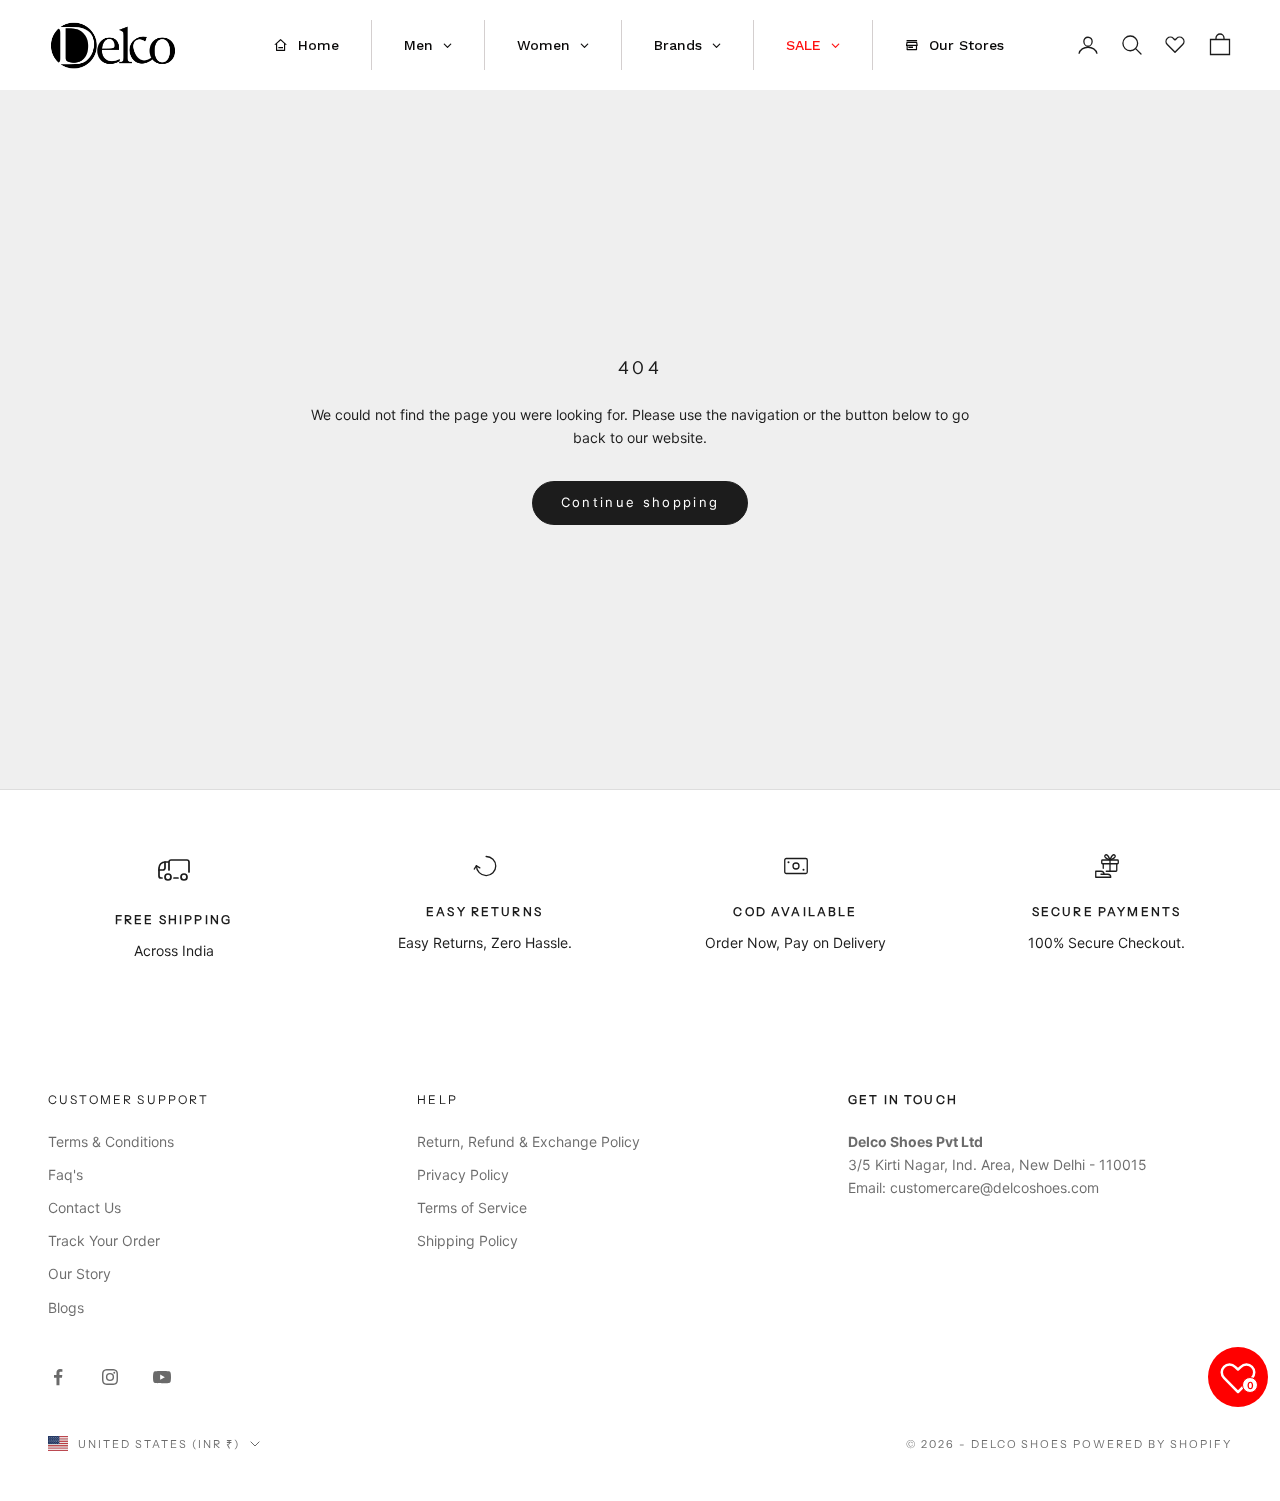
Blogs (66, 1307)
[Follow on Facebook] (58, 1377)
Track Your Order (104, 1240)
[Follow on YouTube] (162, 1377)
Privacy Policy (463, 1174)
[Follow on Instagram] (110, 1377)
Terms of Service (472, 1207)
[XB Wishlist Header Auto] (1176, 42)
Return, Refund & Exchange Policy (528, 1141)
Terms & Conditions (111, 1141)
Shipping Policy (467, 1240)
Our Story (79, 1273)
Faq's (65, 1174)
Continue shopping (640, 502)
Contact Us (84, 1207)
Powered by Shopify (1152, 1444)
